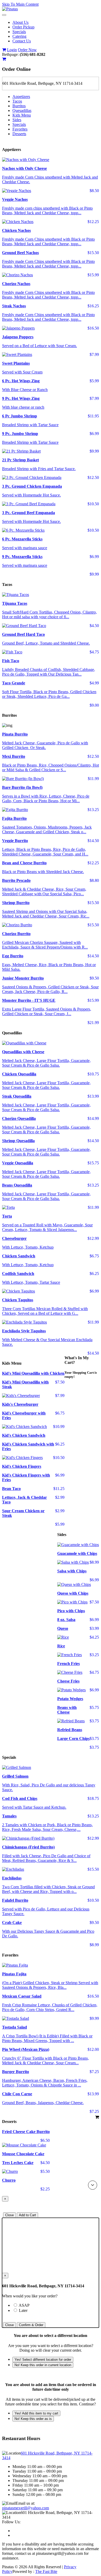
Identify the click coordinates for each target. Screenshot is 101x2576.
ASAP (33, 2305)
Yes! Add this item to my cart (36, 2413)
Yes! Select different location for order (43, 2360)
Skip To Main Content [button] (20, 4)
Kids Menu (22, 115)
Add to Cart (27, 2215)
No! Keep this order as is (33, 2419)
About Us (20, 22)
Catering (19, 36)
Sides (17, 120)
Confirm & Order (31, 2325)
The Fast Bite (46, 2571)
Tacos (17, 101)
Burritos (19, 106)
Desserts (19, 134)
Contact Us (22, 41)
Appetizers (21, 97)
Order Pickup (23, 27)
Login (12, 50)
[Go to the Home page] (10, 9)
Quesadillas (22, 110)
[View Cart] (4, 50)
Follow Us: (11, 2522)
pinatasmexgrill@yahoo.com (26, 2508)
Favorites (20, 129)
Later (23, 2310)
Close (9, 2215)
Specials (19, 32)
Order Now (27, 50)
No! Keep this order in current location (43, 2365)
